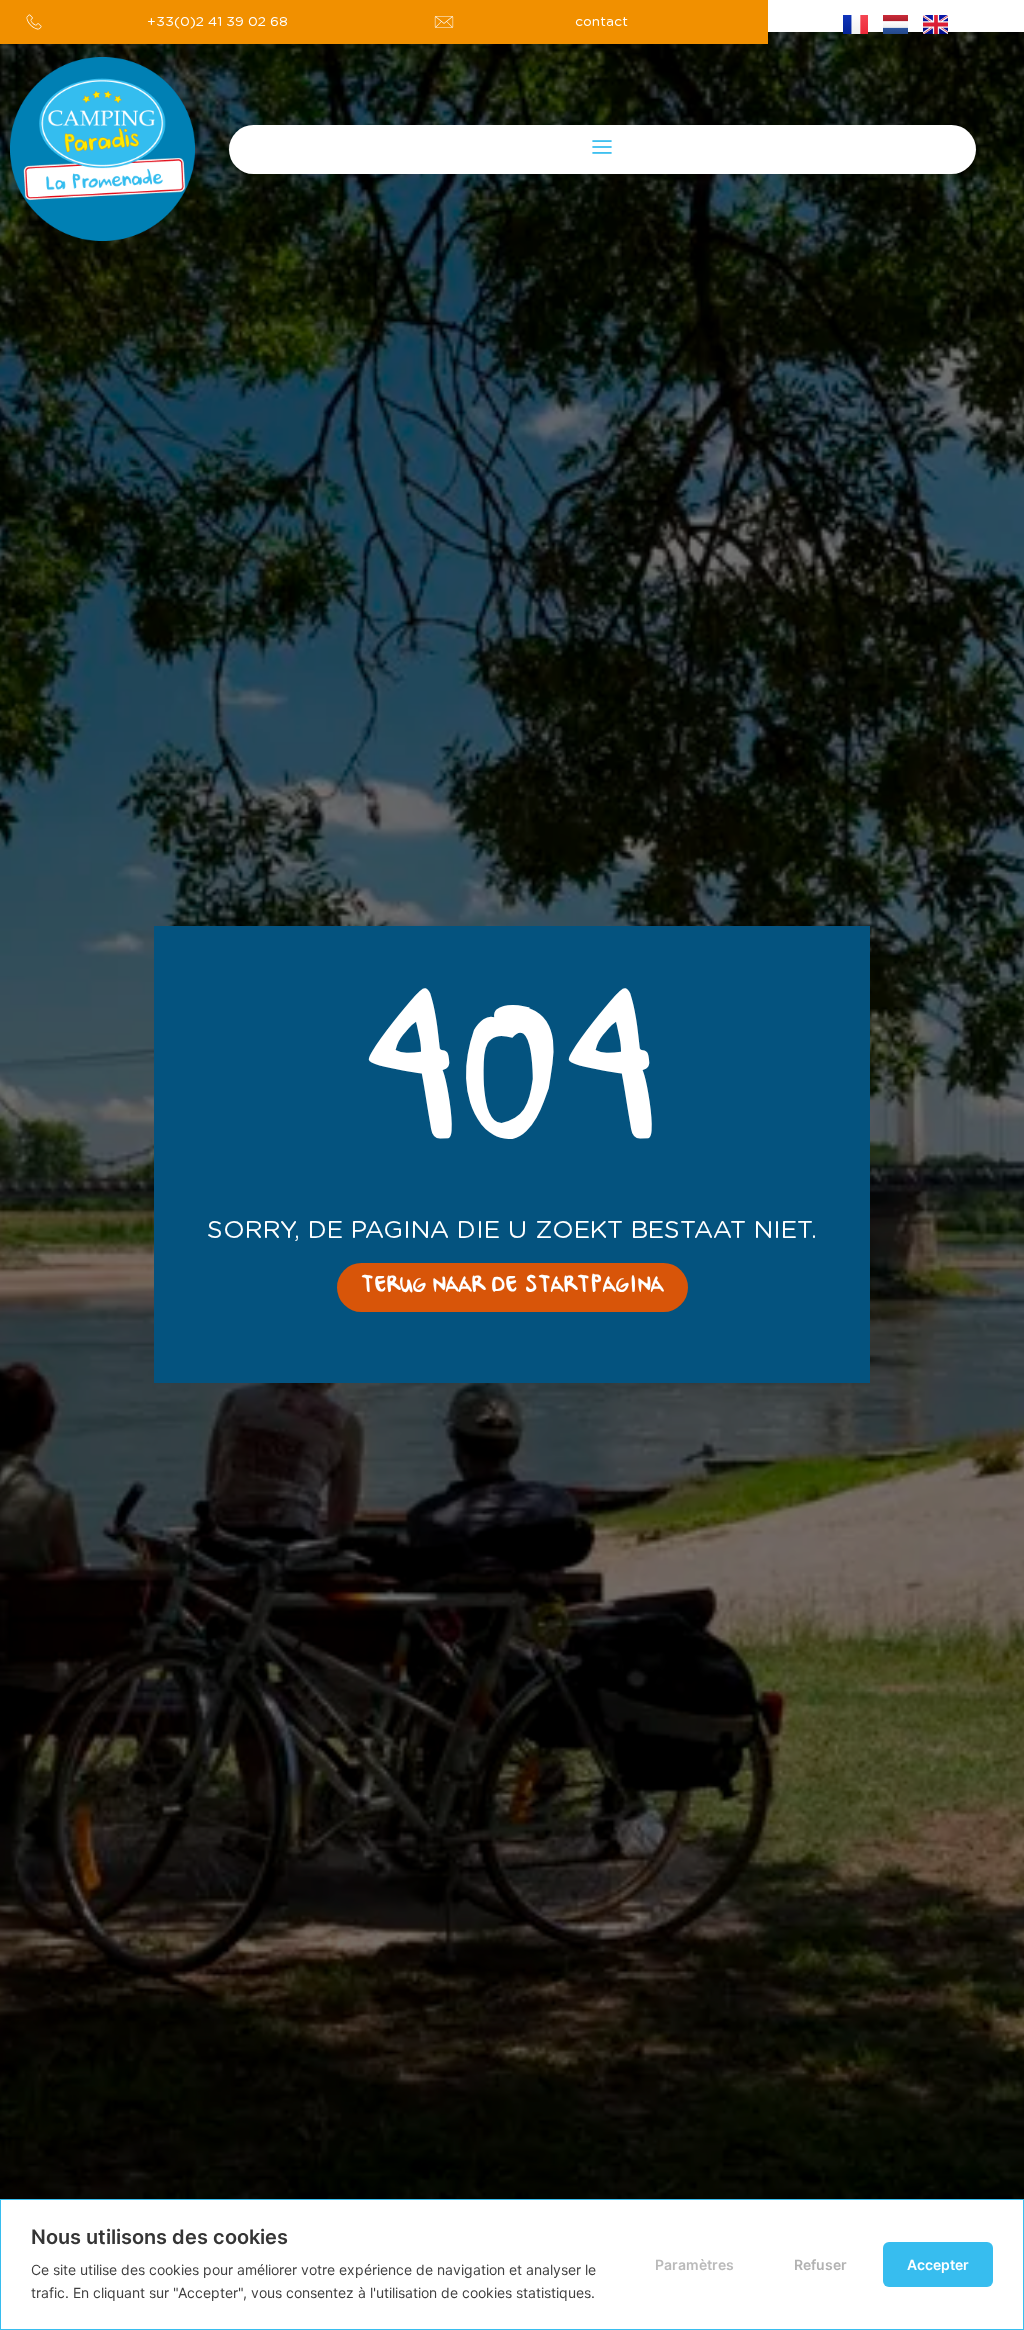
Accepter (938, 2264)
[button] (602, 149)
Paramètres (694, 2264)
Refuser (820, 2264)
